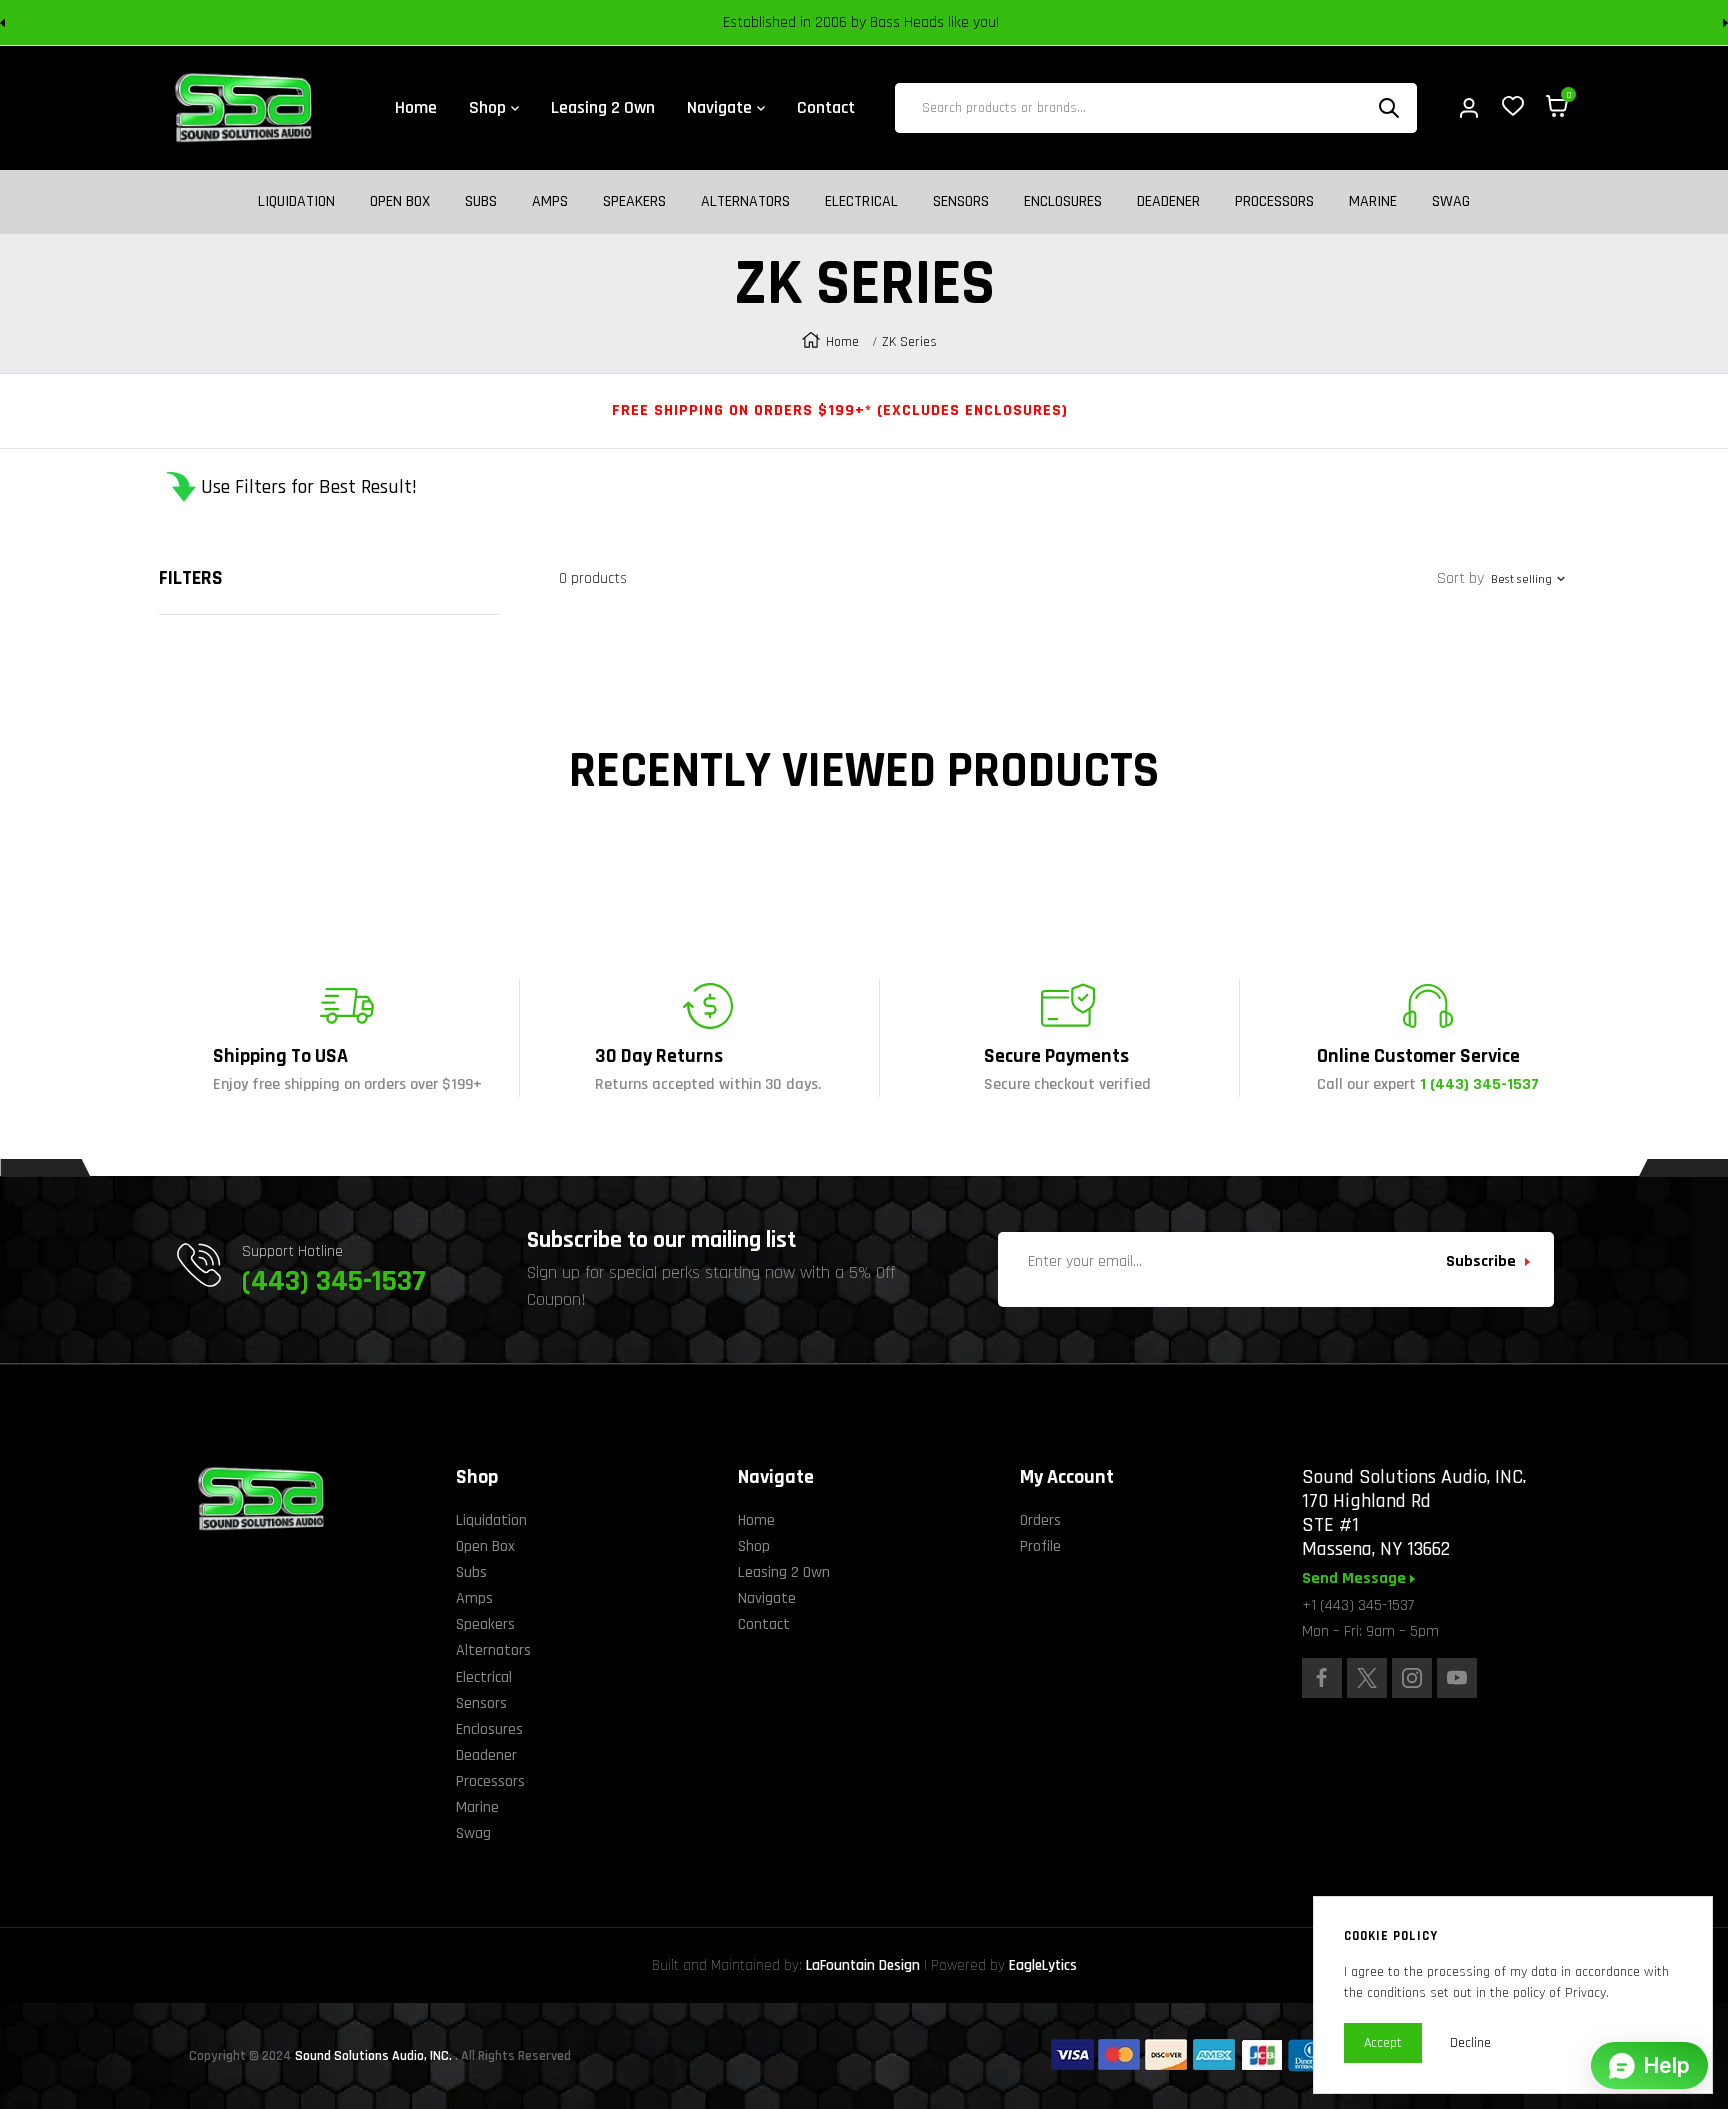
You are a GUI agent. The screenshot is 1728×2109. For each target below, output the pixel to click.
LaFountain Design (863, 1965)
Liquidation (296, 202)
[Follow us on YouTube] (1457, 1678)
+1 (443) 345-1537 (1358, 1605)
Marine (1373, 202)
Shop (754, 1546)
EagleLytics (1043, 1965)
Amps (550, 202)
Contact (764, 1624)
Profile (1040, 1546)
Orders (1040, 1520)
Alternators (745, 202)
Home (842, 342)
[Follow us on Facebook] (1322, 1678)
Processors (1274, 202)
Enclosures (1063, 202)
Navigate (767, 1598)
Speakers (634, 202)
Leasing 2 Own (784, 1572)
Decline (1470, 2043)
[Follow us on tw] (1367, 1678)
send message (1356, 1579)
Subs (481, 202)
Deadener (1168, 202)
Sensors (961, 202)
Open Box (400, 202)
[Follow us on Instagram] (1412, 1678)
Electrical (861, 202)
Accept (1383, 2043)
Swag (1451, 202)
